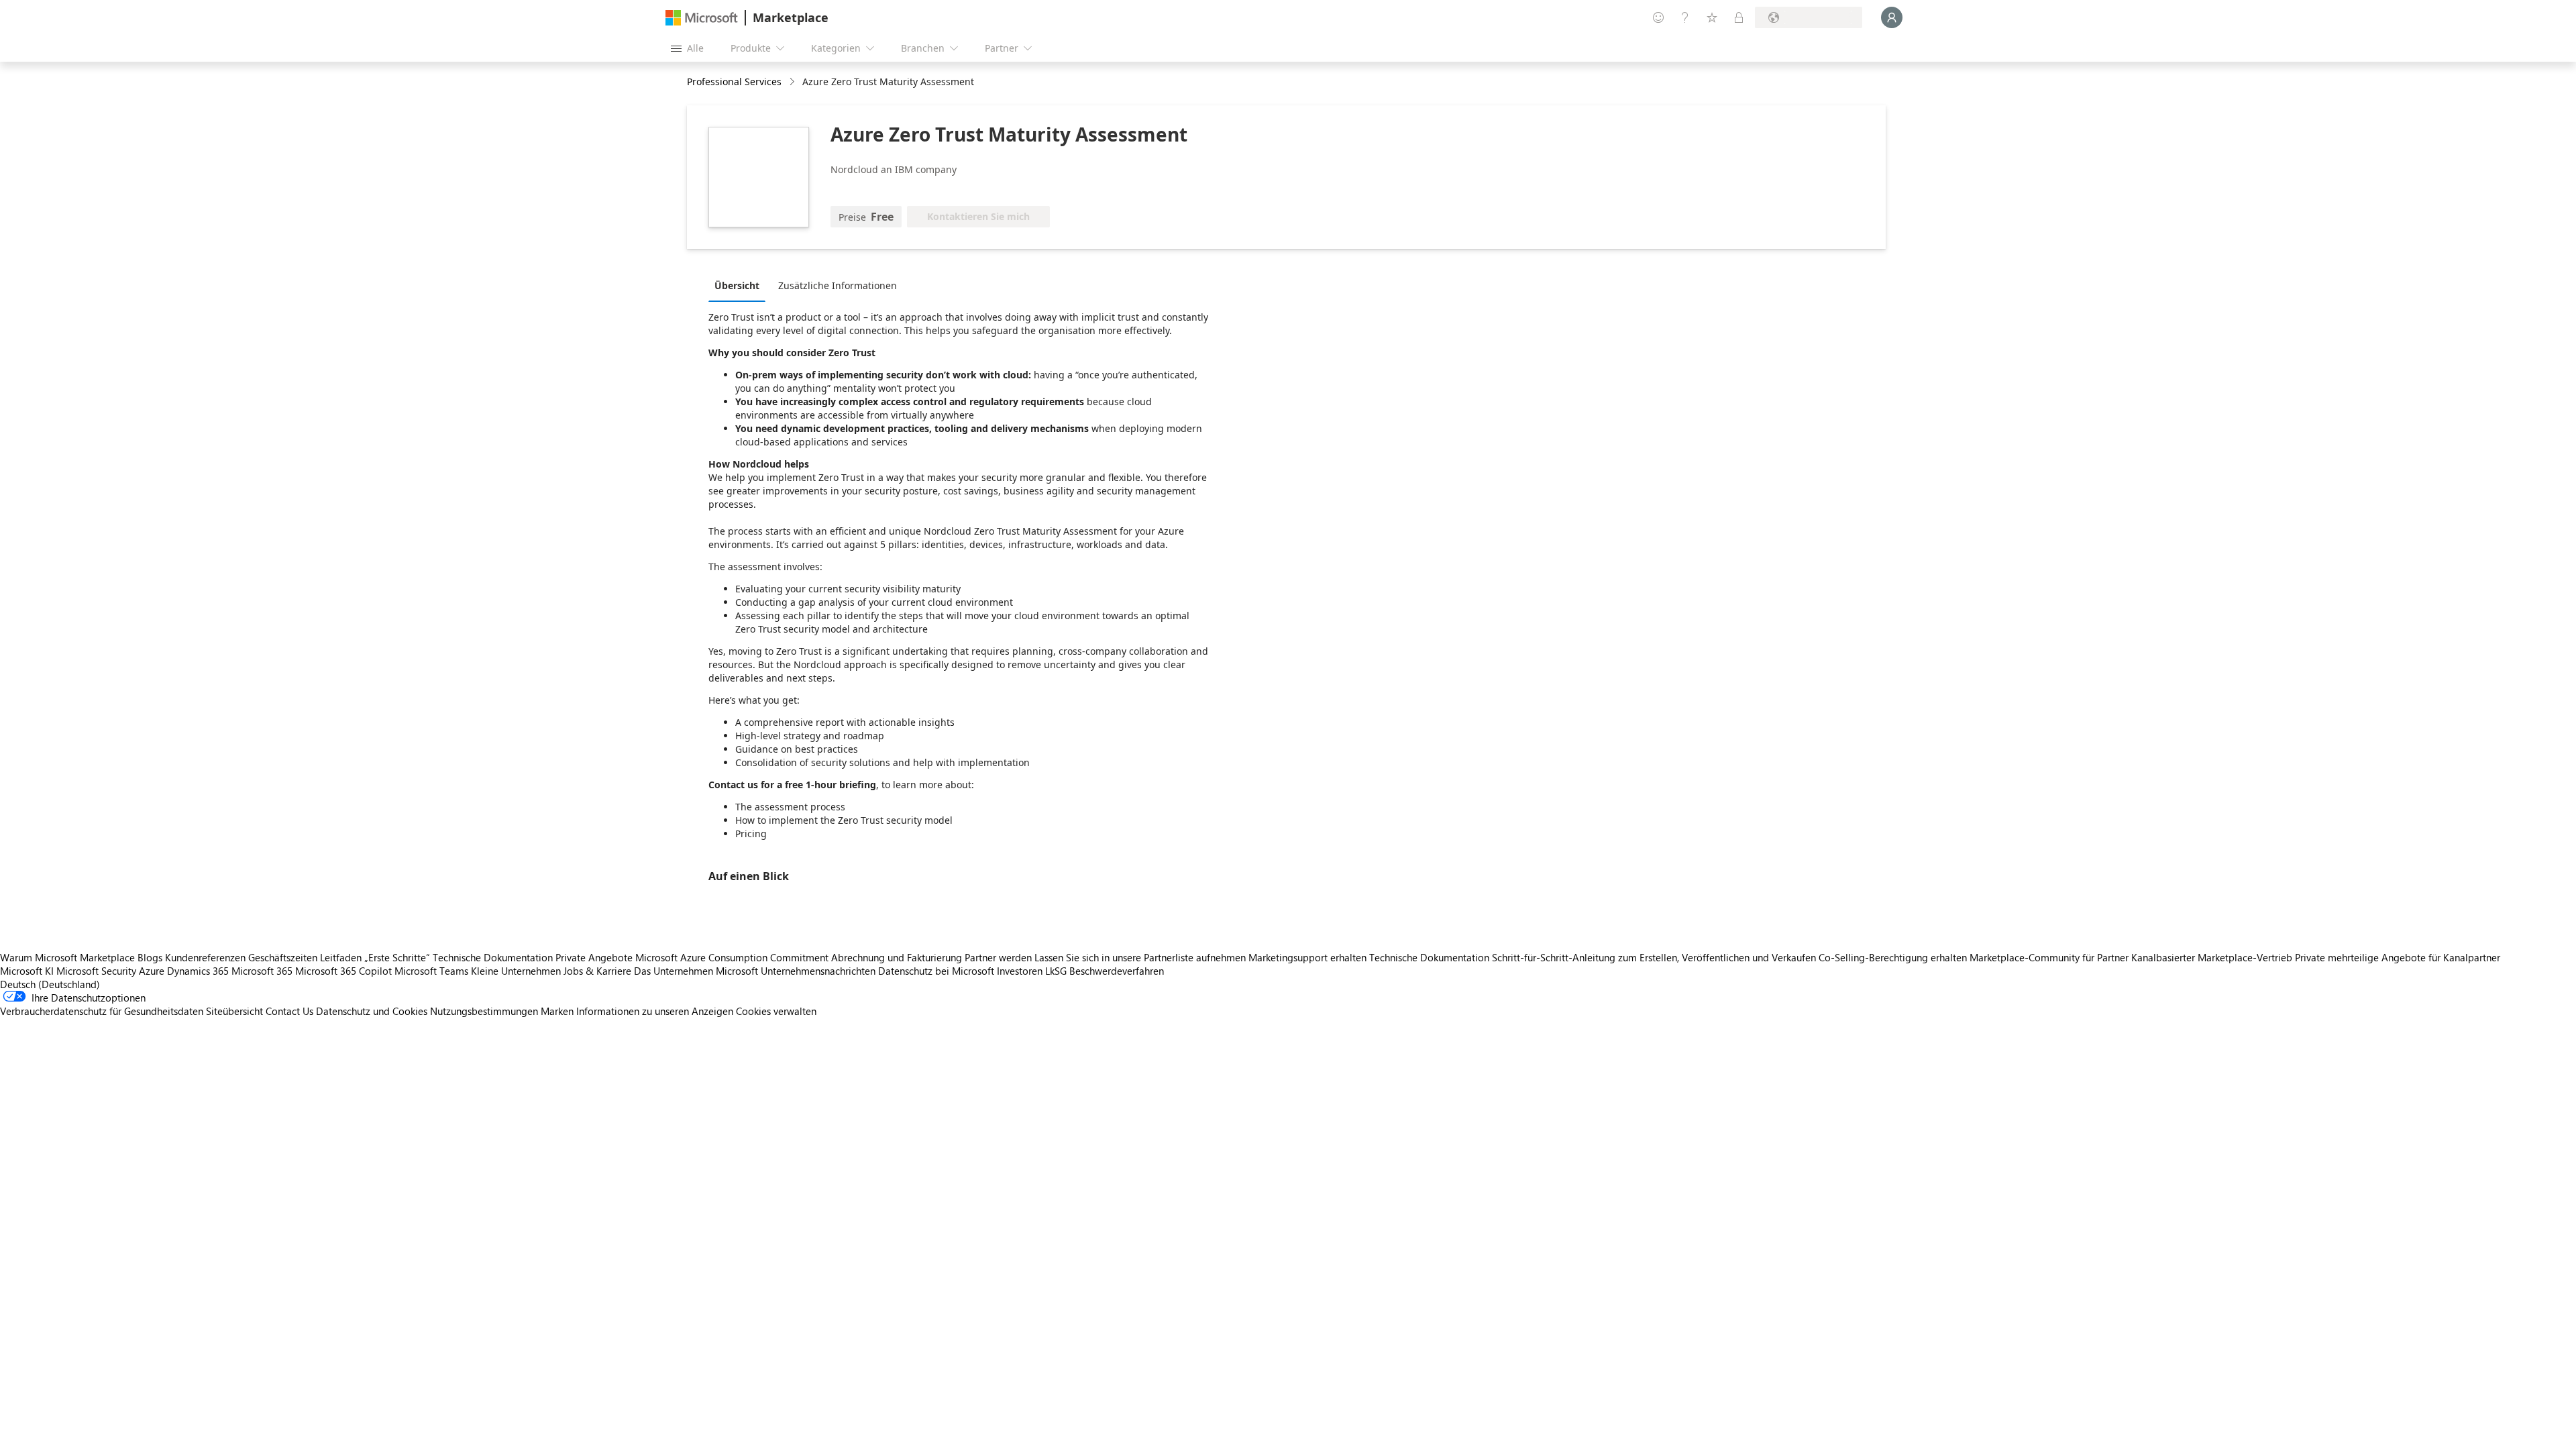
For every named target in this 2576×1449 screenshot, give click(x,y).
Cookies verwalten (776, 1011)
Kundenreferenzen (205, 957)
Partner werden (998, 957)
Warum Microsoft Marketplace (67, 957)
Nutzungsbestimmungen (484, 1011)
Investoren (1020, 971)
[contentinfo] (793, 82)
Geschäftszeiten (283, 957)
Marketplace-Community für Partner (2049, 957)
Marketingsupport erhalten (1307, 957)
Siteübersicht (234, 1011)
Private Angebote (594, 957)
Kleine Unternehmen (516, 971)
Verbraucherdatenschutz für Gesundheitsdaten (102, 1011)
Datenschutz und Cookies (372, 1011)
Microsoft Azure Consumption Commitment (733, 957)
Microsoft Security (96, 971)
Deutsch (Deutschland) (50, 984)
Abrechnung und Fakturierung (897, 957)
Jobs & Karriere (597, 971)
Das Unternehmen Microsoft (696, 971)
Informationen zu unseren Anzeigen (655, 1011)
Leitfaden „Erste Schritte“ (375, 957)
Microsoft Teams (431, 971)
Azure (152, 971)
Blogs (150, 957)
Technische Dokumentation (493, 957)
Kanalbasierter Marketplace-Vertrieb (2212, 957)
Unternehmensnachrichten (818, 971)
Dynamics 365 (198, 971)
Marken (557, 1011)
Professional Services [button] (734, 82)
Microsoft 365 (262, 971)
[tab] (740, 285)
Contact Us (289, 1011)
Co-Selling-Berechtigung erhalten (1893, 957)
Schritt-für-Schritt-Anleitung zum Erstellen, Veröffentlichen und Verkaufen (1654, 957)
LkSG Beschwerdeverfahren (1105, 971)
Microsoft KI (27, 971)
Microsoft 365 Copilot (343, 971)
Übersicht (737, 285)
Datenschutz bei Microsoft (936, 971)
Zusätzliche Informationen (838, 285)
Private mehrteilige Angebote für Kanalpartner (2398, 957)
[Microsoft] (702, 18)
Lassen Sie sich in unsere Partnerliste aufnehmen (1140, 957)
